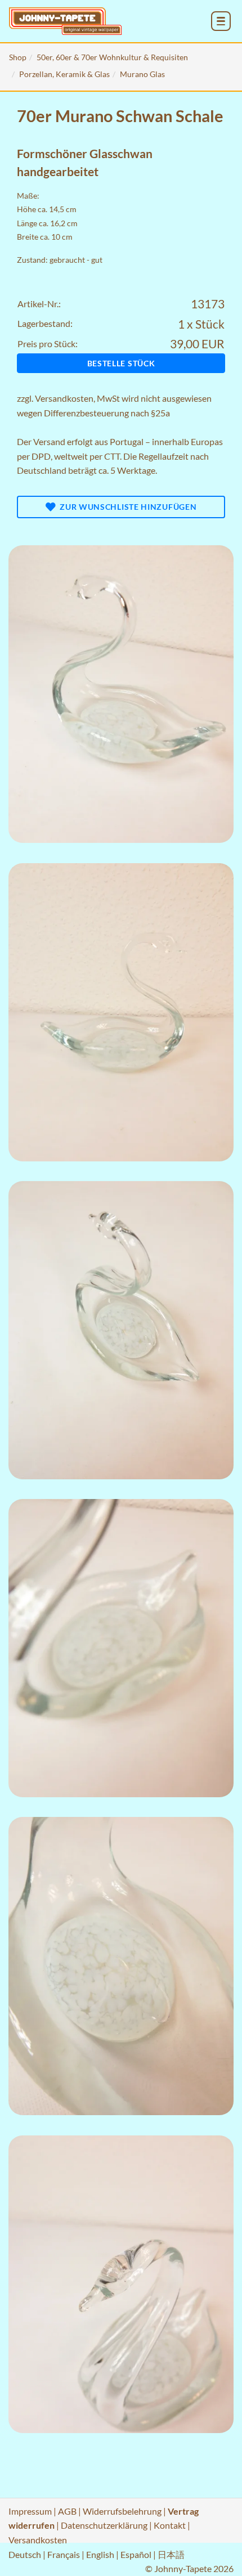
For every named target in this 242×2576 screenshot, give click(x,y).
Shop (18, 57)
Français (64, 2554)
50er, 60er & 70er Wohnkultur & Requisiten (112, 57)
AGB (67, 2511)
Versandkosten (64, 398)
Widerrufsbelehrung (122, 2511)
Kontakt (170, 2525)
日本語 (171, 2554)
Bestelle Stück (121, 363)
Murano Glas (142, 74)
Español (136, 2554)
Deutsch (25, 2554)
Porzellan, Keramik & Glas (64, 74)
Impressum (30, 2511)
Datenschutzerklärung (104, 2525)
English (100, 2554)
